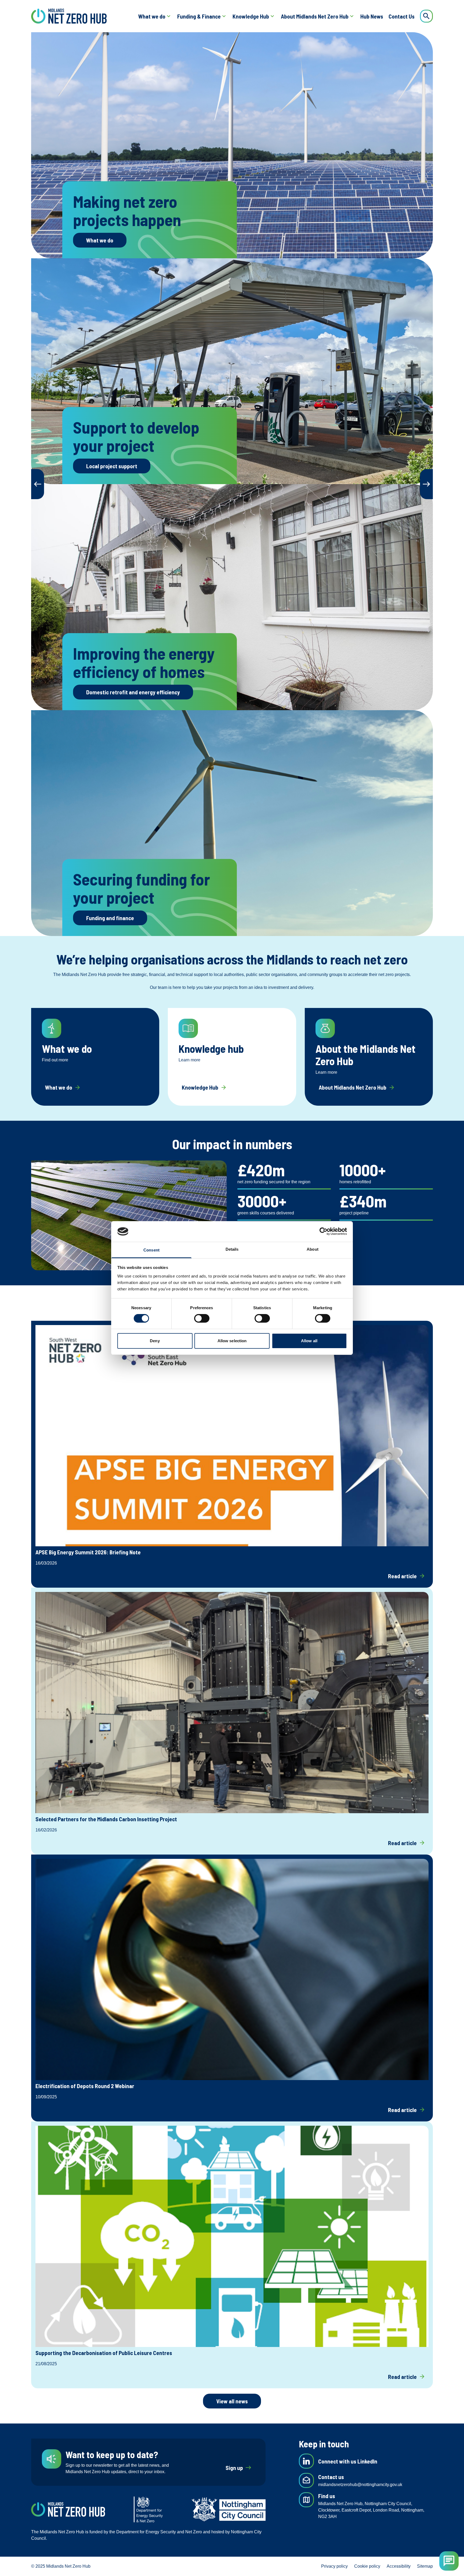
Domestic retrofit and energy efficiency (133, 692)
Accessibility (399, 2566)
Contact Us (402, 16)
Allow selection (232, 1341)
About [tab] (313, 1249)
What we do (152, 16)
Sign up (239, 2468)
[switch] (202, 1318)
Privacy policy (334, 2566)
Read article (407, 1576)
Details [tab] (232, 1249)
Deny (155, 1341)
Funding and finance (110, 918)
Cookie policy (367, 2566)
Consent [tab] (151, 1250)
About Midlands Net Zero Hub (315, 16)
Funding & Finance (199, 16)
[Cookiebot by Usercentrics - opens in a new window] (323, 1231)
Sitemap (425, 2566)
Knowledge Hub (251, 16)
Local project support (112, 466)
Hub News (372, 16)
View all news (232, 2401)
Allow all (309, 1341)
